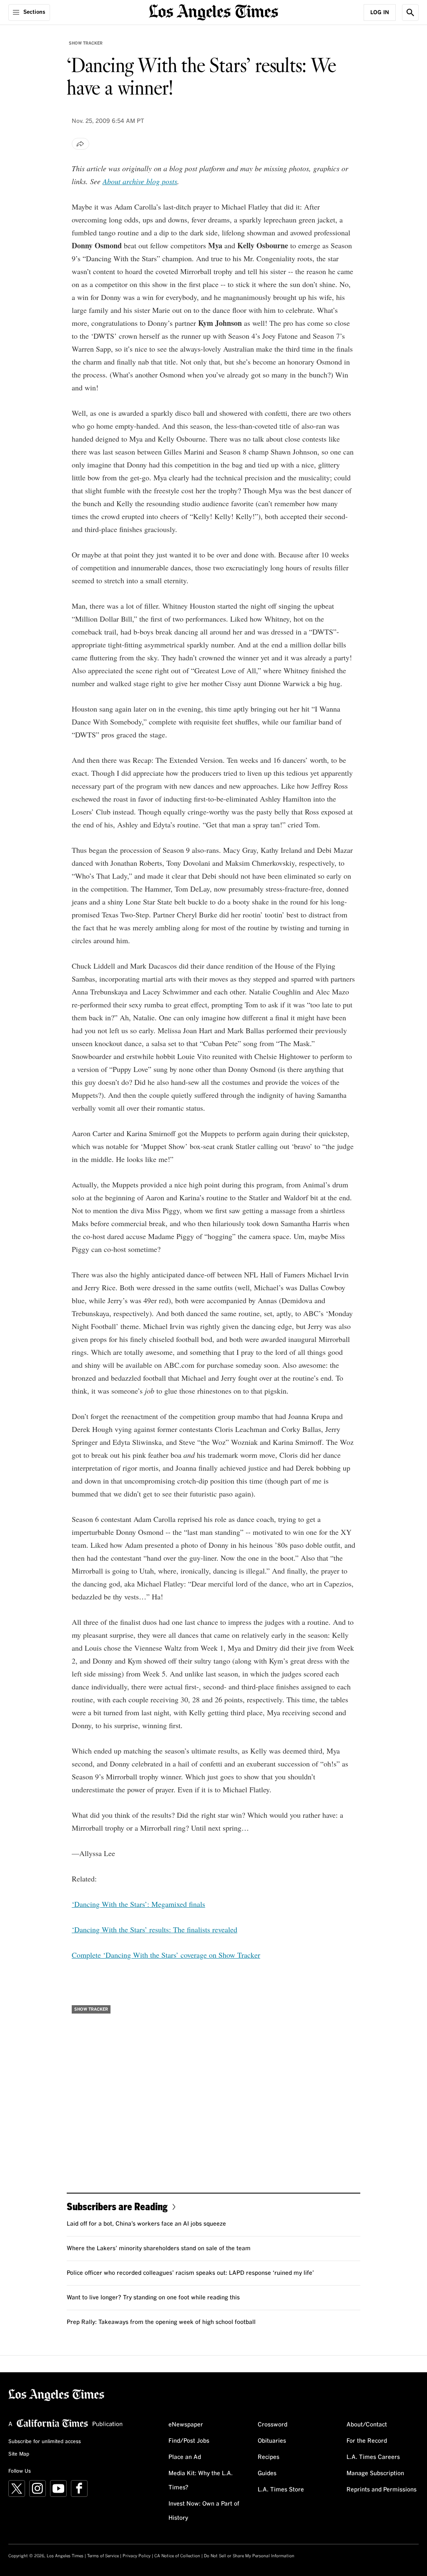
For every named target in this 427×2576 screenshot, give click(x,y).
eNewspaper (186, 2425)
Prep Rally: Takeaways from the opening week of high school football (161, 2322)
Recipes (269, 2457)
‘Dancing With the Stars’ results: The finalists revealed (154, 1929)
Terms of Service (103, 2556)
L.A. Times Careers (373, 2457)
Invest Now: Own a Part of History (204, 2511)
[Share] (80, 144)
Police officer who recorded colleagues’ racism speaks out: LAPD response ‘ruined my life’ (190, 2273)
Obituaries (272, 2441)
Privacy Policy (137, 2556)
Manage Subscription (375, 2474)
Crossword (273, 2425)
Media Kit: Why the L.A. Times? (201, 2481)
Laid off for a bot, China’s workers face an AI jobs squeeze (146, 2224)
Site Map (19, 2454)
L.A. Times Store (281, 2490)
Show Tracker (86, 43)
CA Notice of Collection (177, 2556)
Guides (267, 2474)
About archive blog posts (140, 181)
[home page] (213, 11)
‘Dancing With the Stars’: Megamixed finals (138, 1904)
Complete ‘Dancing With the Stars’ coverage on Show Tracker (166, 1955)
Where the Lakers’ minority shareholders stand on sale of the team (159, 2249)
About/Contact (367, 2425)
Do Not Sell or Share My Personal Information (249, 2556)
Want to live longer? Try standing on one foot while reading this (153, 2298)
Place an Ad (185, 2457)
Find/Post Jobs (189, 2441)
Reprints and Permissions (382, 2490)
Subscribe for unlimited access (45, 2442)
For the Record (367, 2441)
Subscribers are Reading (117, 2206)
